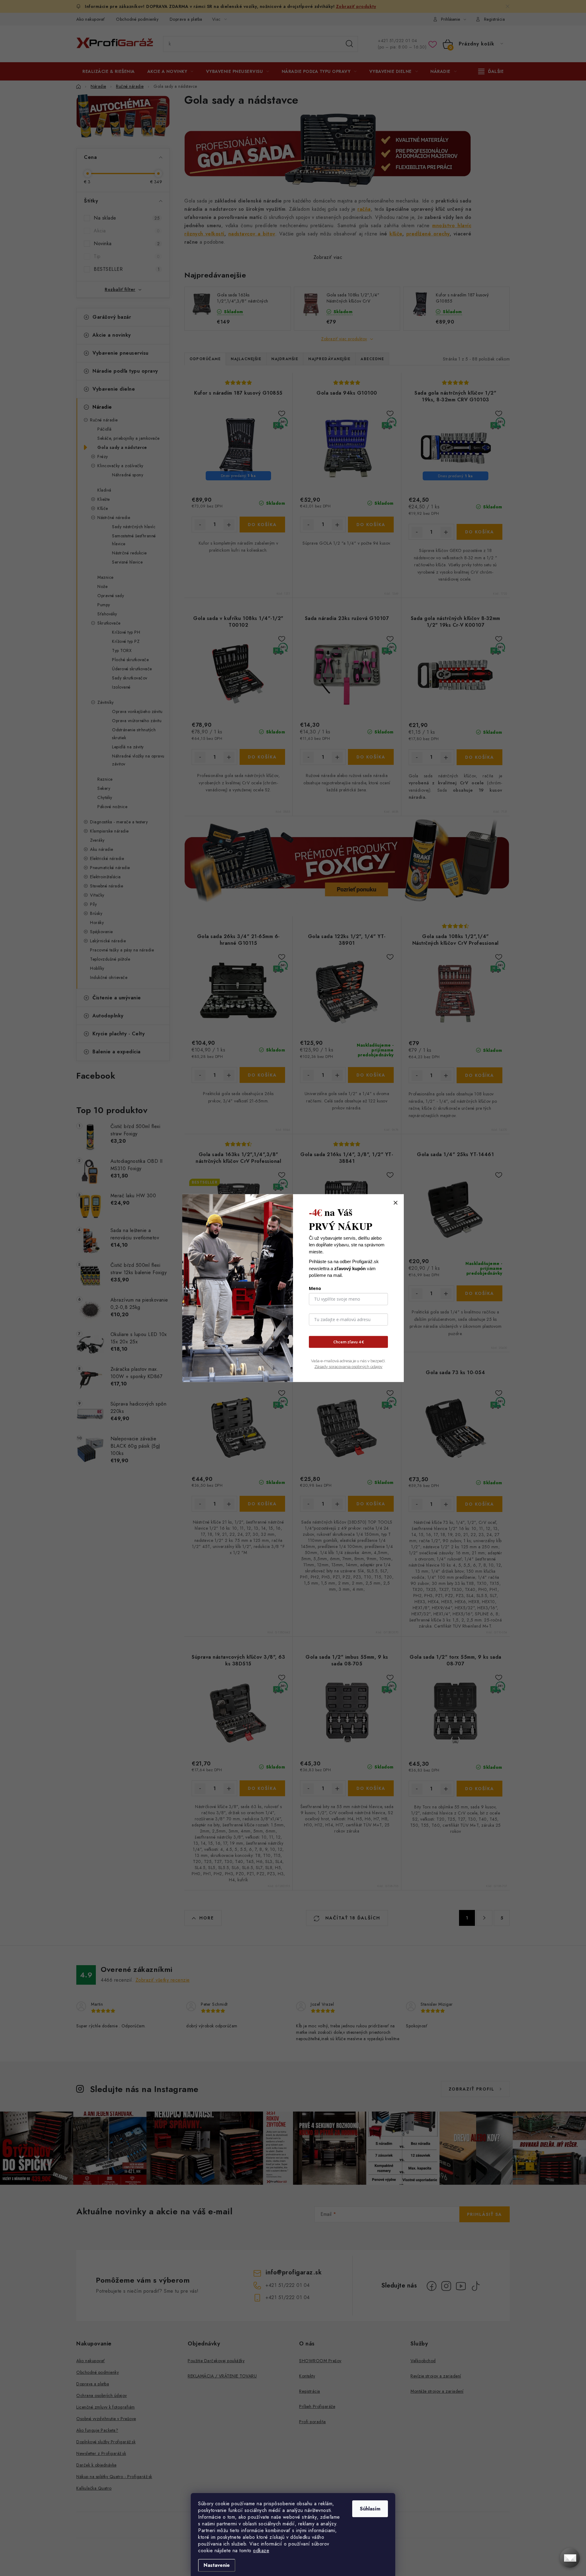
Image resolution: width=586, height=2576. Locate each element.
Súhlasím (370, 2509)
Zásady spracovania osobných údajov (348, 1367)
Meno (315, 1288)
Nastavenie (217, 2565)
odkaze (261, 2551)
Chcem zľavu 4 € (349, 1342)
